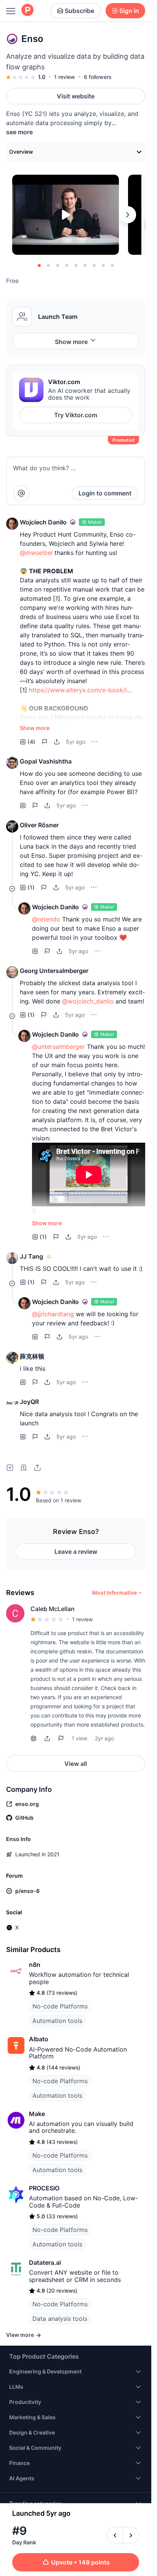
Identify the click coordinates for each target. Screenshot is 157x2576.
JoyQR (29, 1402)
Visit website (76, 96)
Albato (39, 2039)
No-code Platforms (60, 2006)
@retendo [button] (46, 919)
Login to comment (105, 493)
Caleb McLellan (53, 1609)
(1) (31, 887)
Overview (21, 152)
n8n (35, 1965)
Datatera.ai (45, 2262)
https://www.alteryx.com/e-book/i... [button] (80, 690)
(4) (31, 742)
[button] (12, 524)
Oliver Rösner (39, 825)
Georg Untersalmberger (54, 971)
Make (37, 2114)
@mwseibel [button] (36, 553)
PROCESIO (44, 2188)
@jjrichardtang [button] (53, 1314)
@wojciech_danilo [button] (88, 1001)
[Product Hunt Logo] (27, 10)
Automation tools (57, 2021)
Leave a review (76, 1552)
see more (19, 132)
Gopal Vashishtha (46, 761)
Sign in (129, 11)
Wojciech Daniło (43, 522)
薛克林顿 (32, 1356)
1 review (65, 77)
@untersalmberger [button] (58, 1047)
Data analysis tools (60, 2319)
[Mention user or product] (21, 493)
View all (76, 1764)
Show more (71, 342)
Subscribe (79, 11)
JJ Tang (31, 1256)
